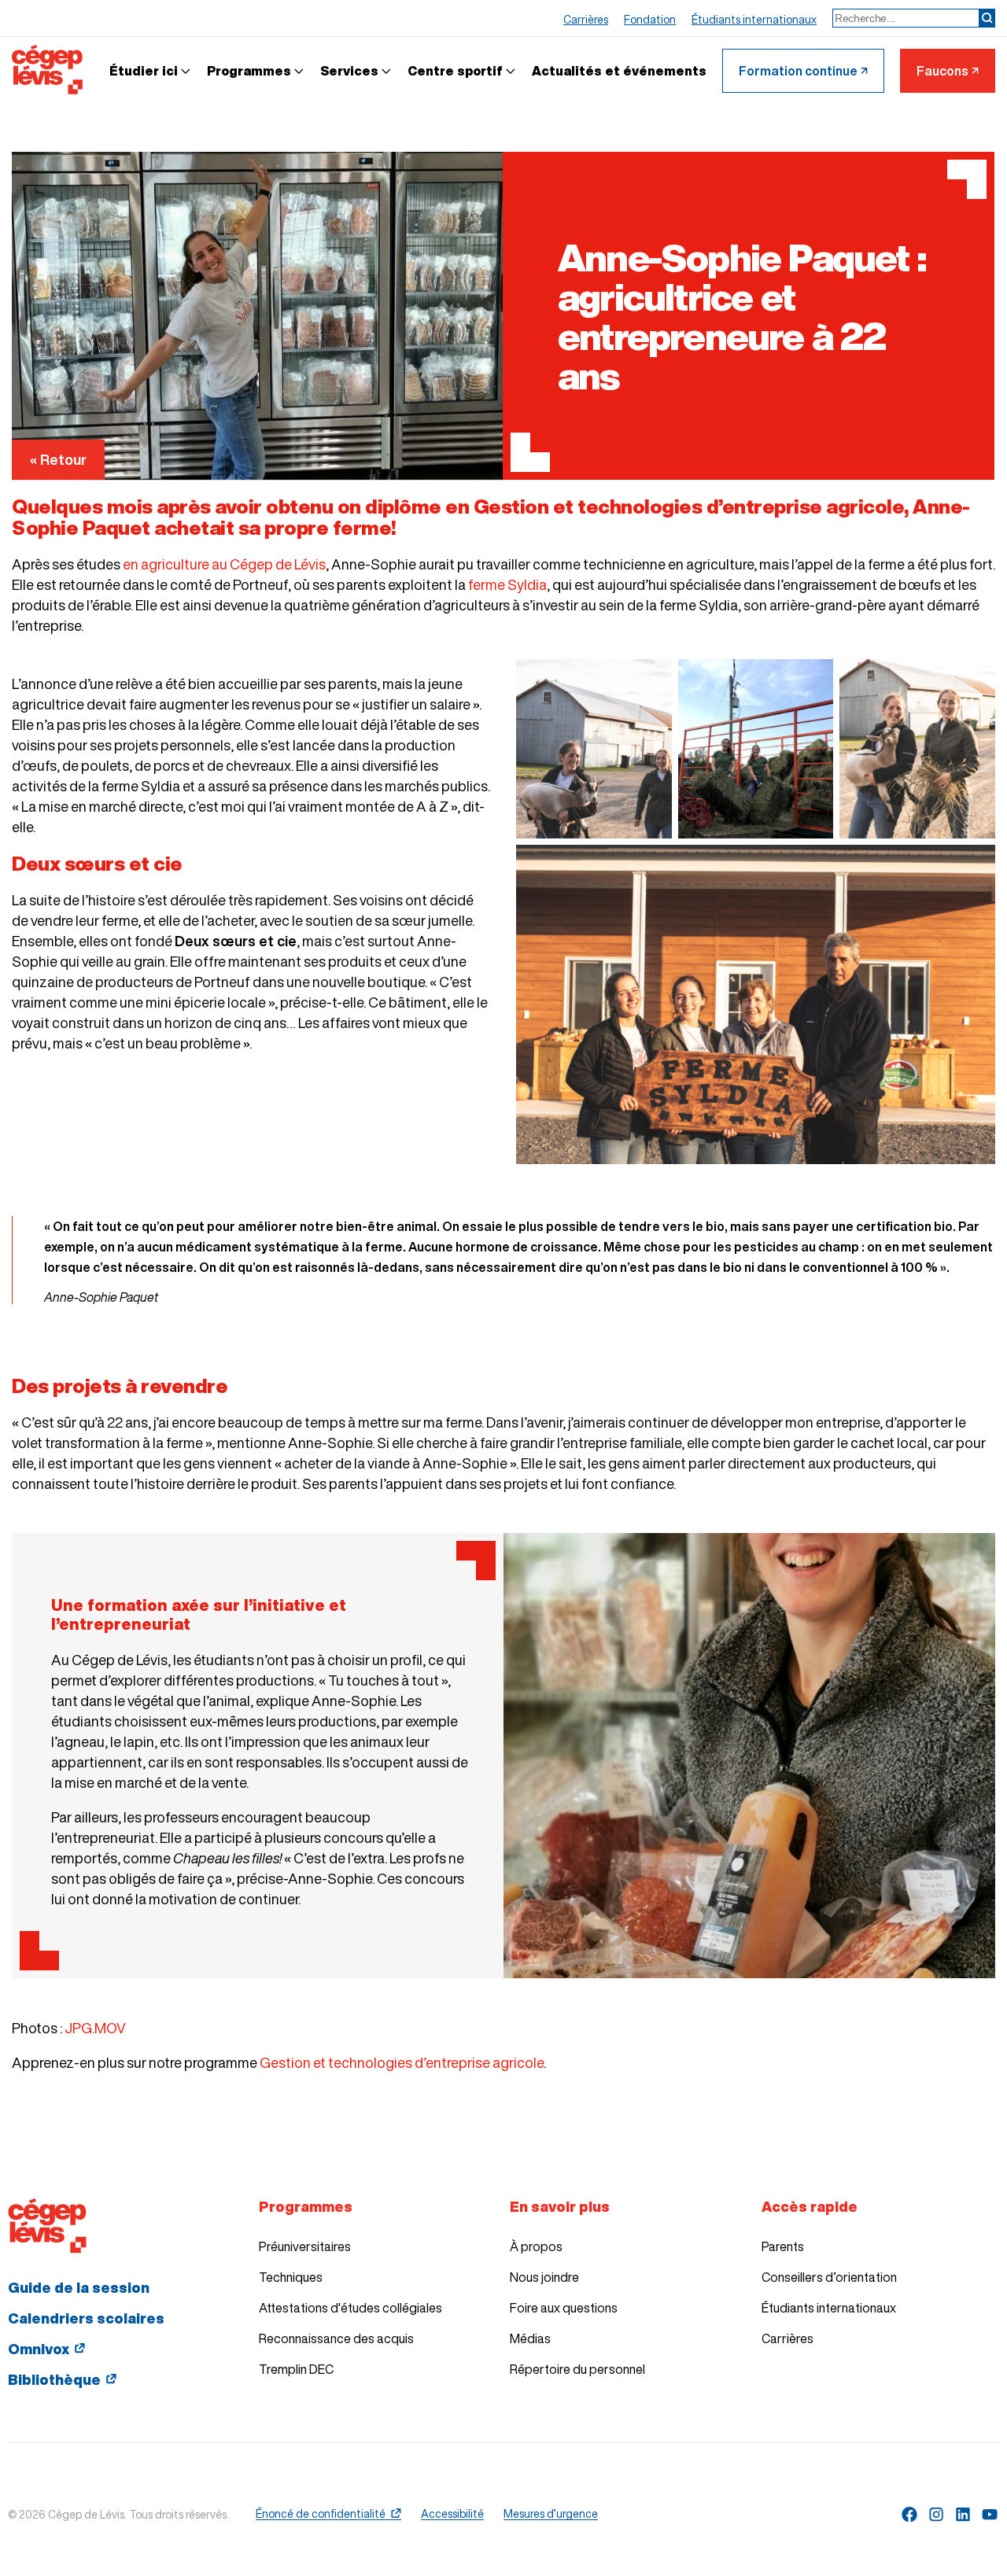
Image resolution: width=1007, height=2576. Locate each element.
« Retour (58, 459)
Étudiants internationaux (829, 2308)
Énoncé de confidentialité (321, 2514)
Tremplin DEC (296, 2369)
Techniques (291, 2277)
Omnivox (39, 2349)
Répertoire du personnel (577, 2369)
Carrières (788, 2338)
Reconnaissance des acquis (336, 2338)
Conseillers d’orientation (829, 2277)
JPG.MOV (95, 2028)
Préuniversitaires (305, 2246)
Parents (783, 2246)
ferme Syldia (507, 584)
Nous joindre (544, 2277)
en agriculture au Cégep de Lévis (224, 564)
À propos (536, 2246)
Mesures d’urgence (551, 2514)
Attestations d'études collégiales (350, 2308)
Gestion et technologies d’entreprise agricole (402, 2062)
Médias (530, 2338)
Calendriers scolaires (86, 2318)
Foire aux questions (564, 2308)
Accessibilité (452, 2514)
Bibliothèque (54, 2379)
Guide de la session (79, 2287)
